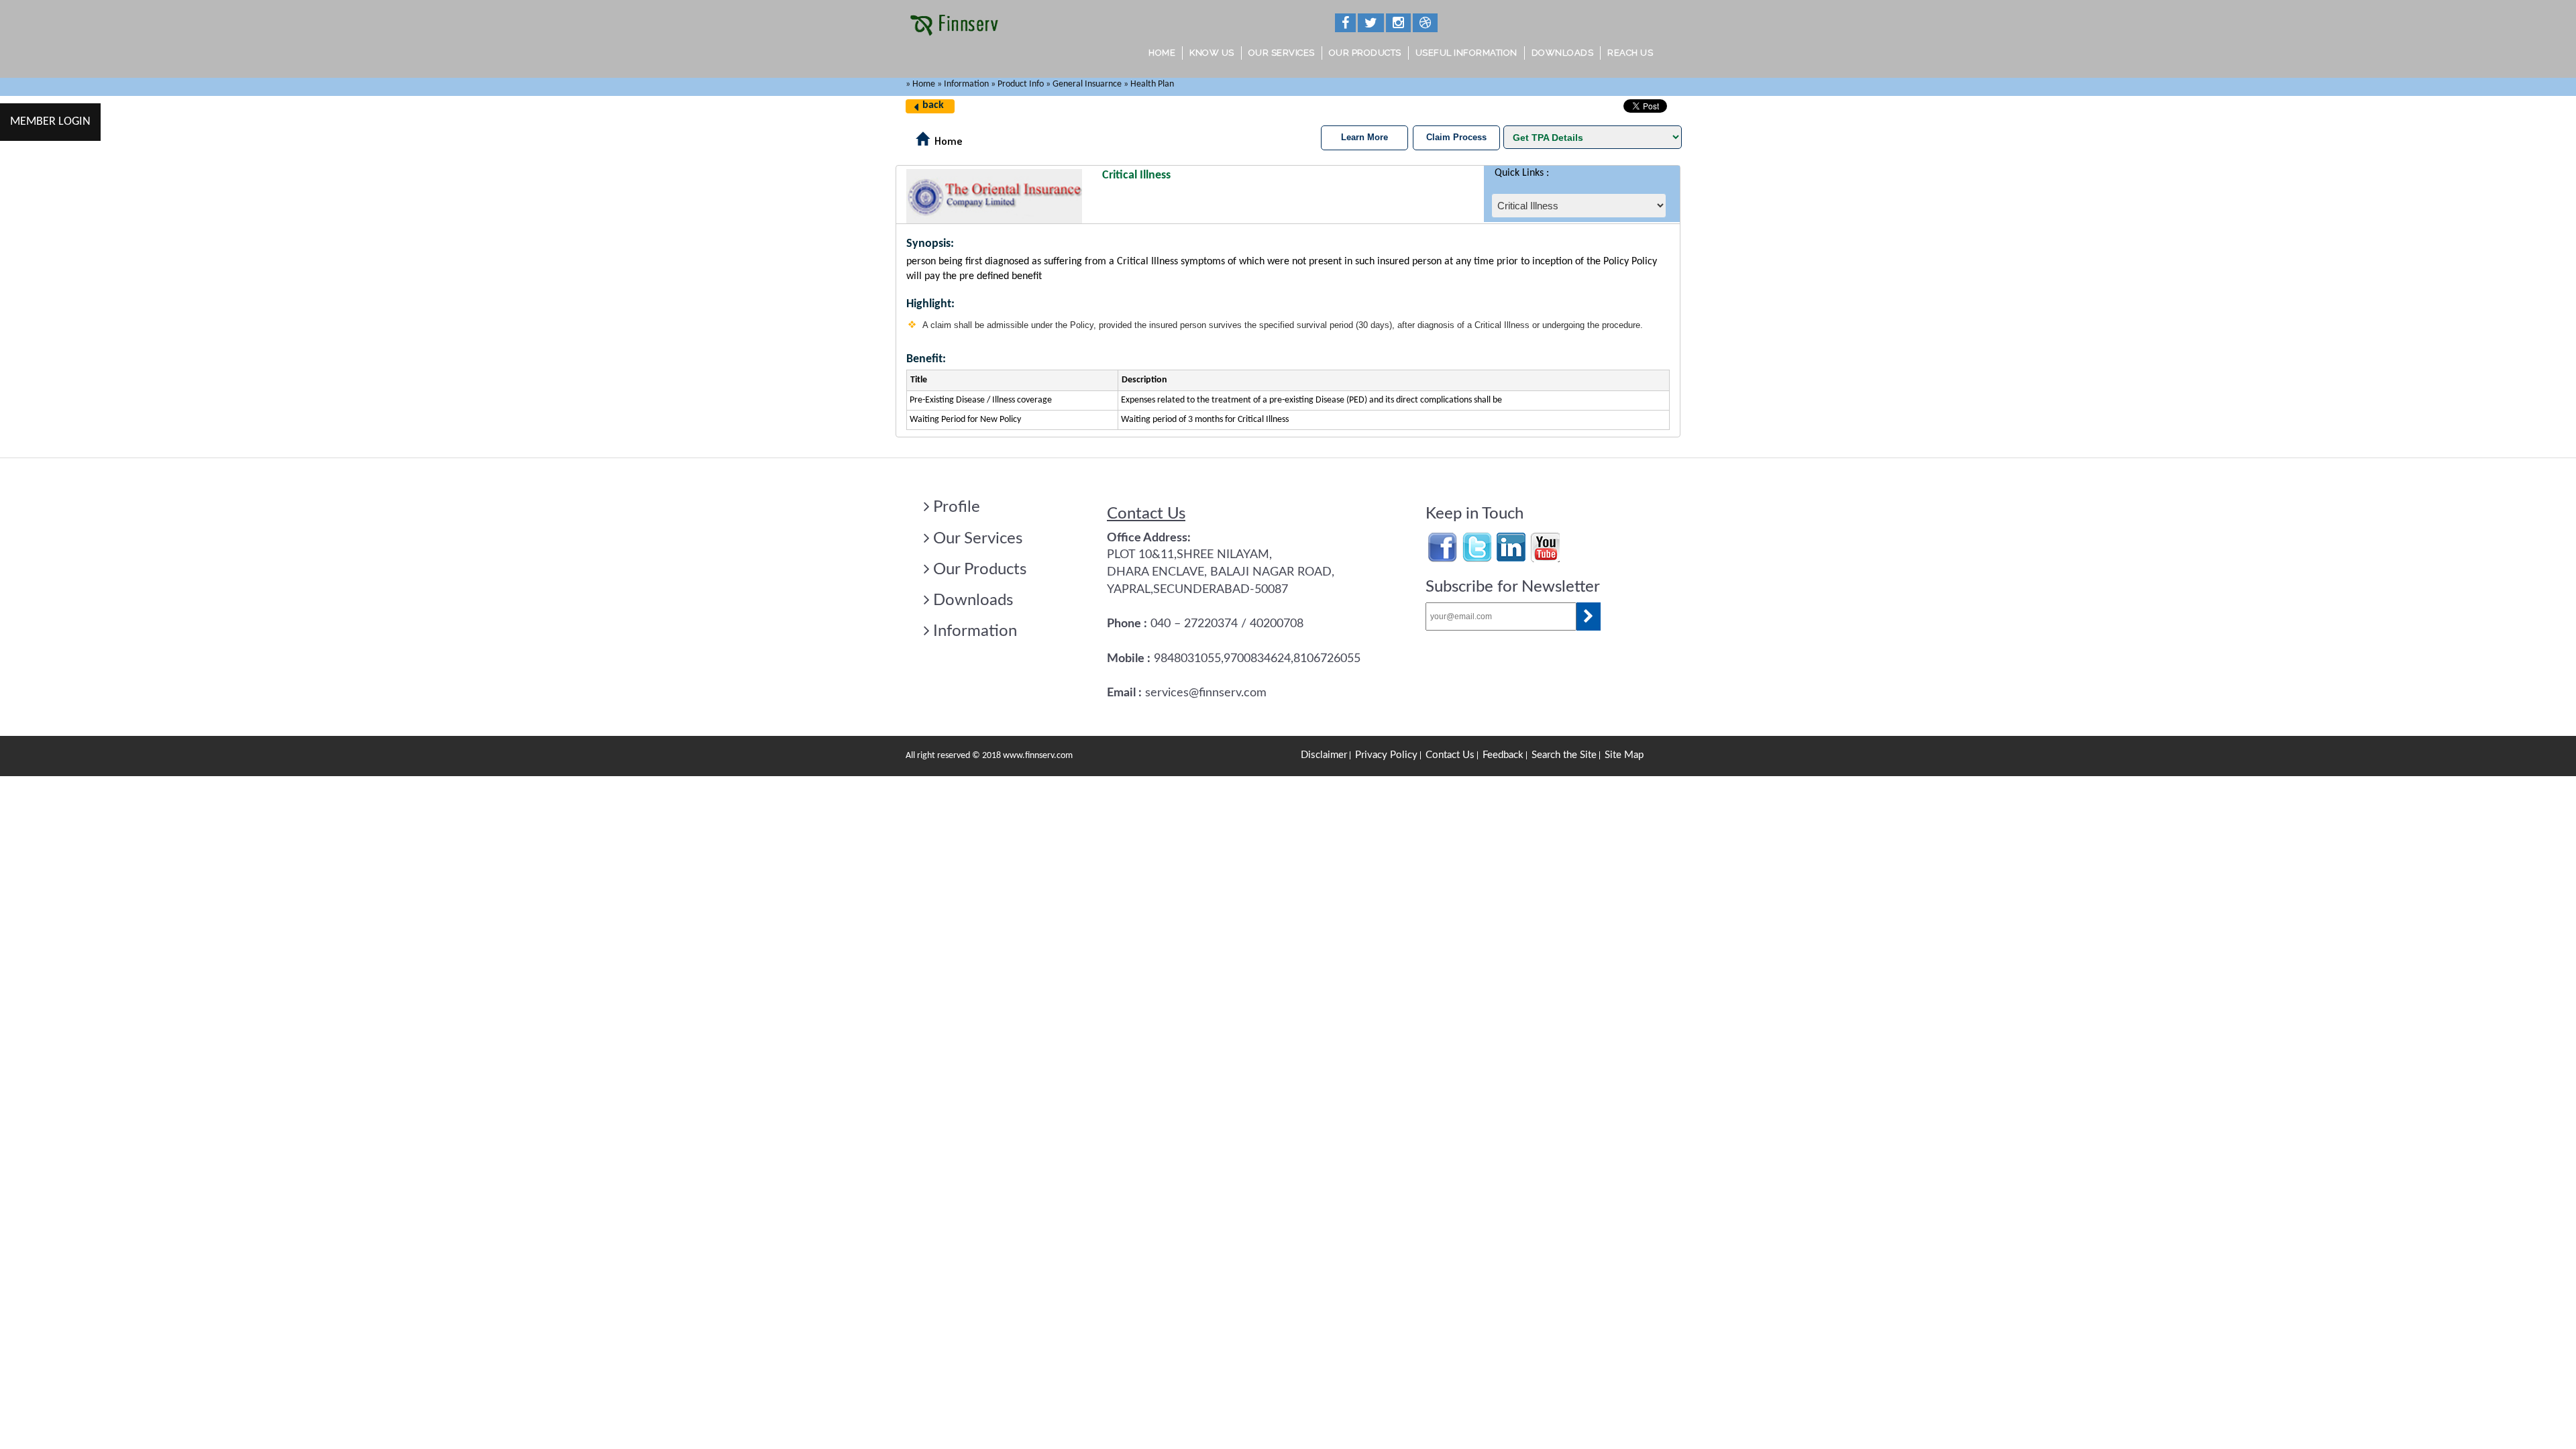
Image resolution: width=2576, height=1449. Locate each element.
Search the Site (1564, 755)
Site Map (1624, 755)
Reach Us (1630, 53)
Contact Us (1450, 755)
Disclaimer (1324, 755)
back (933, 105)
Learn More (1364, 137)
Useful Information (1466, 53)
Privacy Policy (1386, 755)
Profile (957, 507)
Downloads (1563, 53)
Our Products (1365, 53)
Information (975, 631)
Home (1162, 53)
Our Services (1282, 53)
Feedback (1503, 755)
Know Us (1212, 53)
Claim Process (1456, 137)
